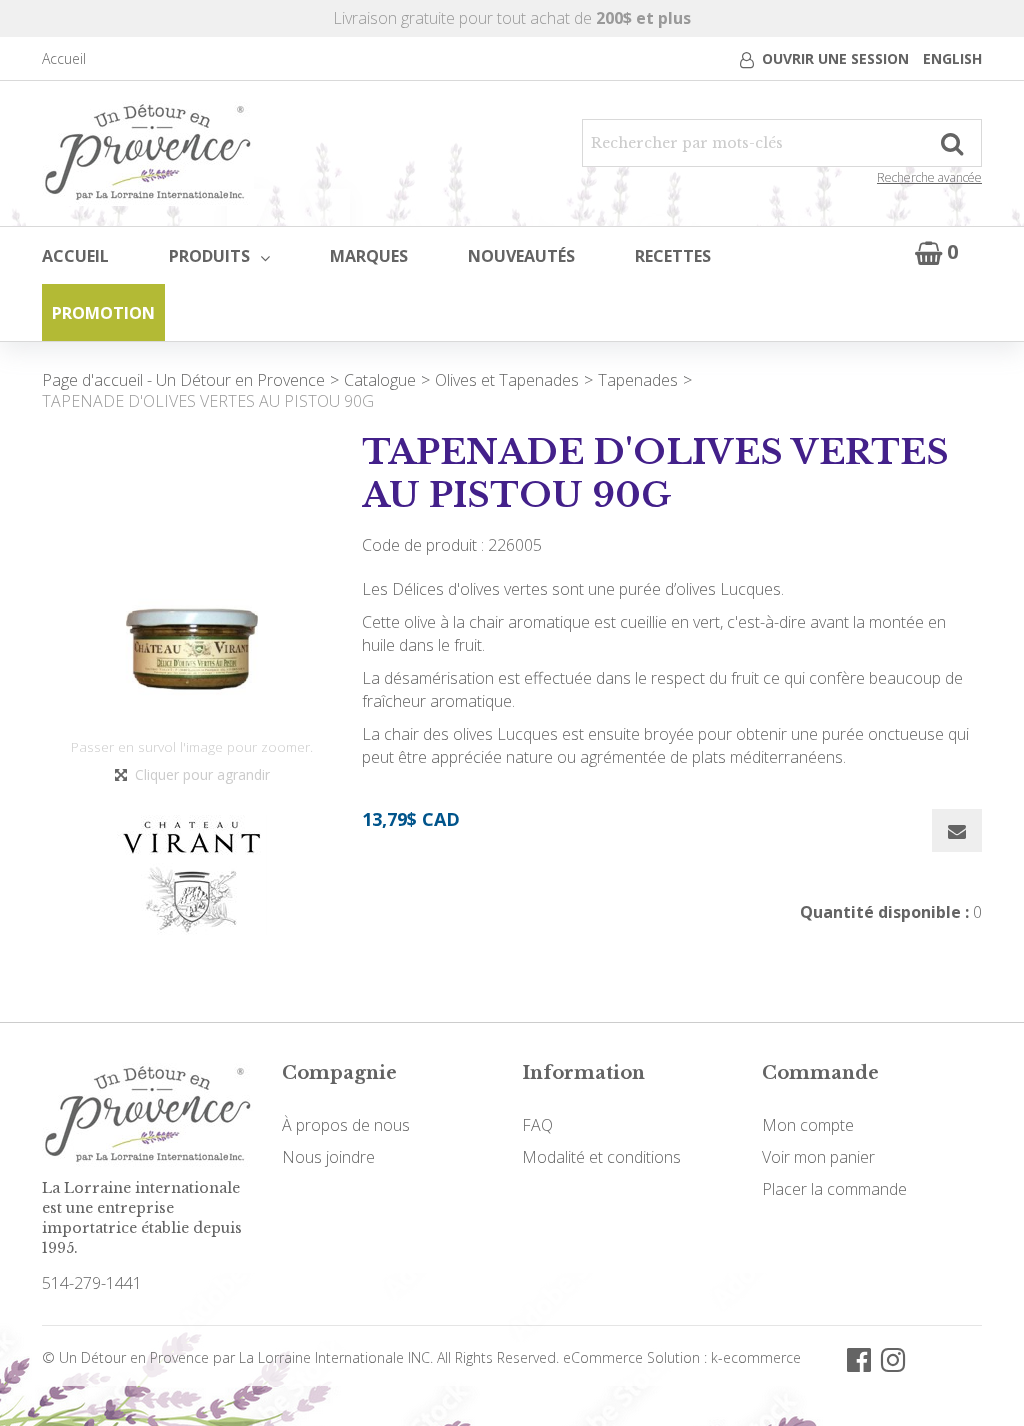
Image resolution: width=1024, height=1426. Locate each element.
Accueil (64, 58)
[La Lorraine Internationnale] (148, 153)
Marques (369, 256)
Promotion (103, 313)
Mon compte (808, 1125)
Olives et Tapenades (507, 380)
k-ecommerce (756, 1357)
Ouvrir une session (835, 58)
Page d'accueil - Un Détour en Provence (183, 380)
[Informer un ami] (957, 830)
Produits (209, 256)
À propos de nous (346, 1125)
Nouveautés (521, 256)
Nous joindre (328, 1157)
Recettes (673, 256)
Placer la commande (834, 1189)
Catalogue (380, 380)
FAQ (537, 1125)
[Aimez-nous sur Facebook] (859, 1358)
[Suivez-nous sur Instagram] (893, 1358)
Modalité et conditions (601, 1157)
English (952, 58)
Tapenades (638, 380)
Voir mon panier (818, 1157)
